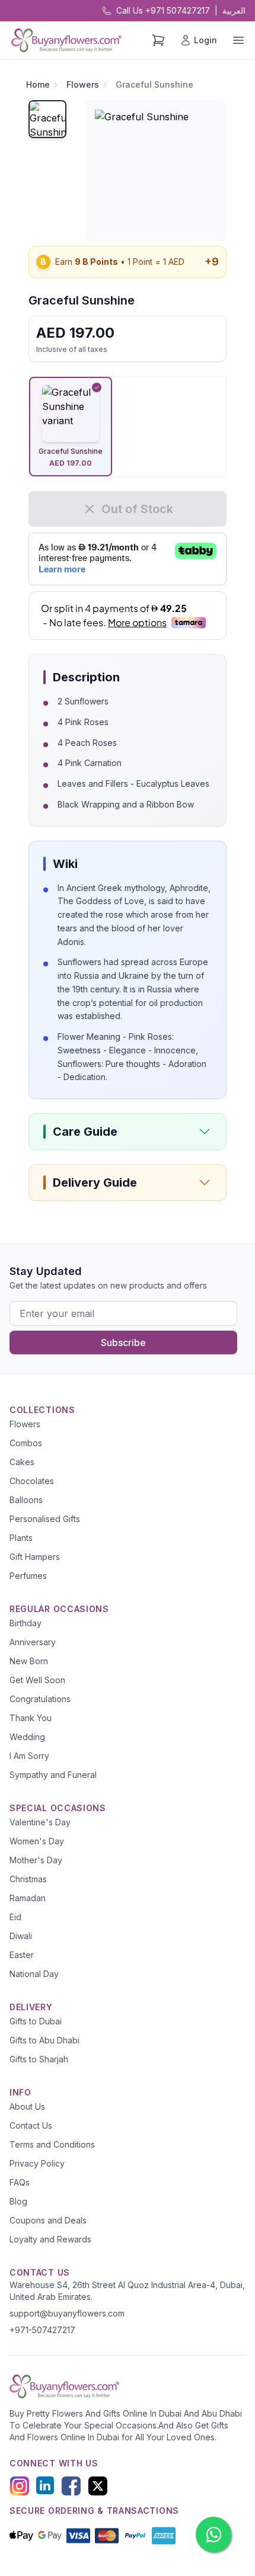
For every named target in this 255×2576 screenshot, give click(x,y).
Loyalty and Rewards (50, 2239)
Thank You (31, 1718)
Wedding (27, 1737)
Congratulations (40, 1699)
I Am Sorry (29, 1756)
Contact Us (31, 2125)
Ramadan (28, 1898)
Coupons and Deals (48, 2220)
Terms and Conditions (52, 2144)
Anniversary (33, 1642)
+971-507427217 (42, 2330)
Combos (26, 1443)
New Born (29, 1661)
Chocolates (32, 1481)
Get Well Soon (37, 1680)
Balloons (26, 1500)
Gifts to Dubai (36, 2021)
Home (38, 84)
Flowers (83, 84)
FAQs (20, 2182)
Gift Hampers (35, 1557)
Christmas (28, 1879)
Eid (15, 1917)
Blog (18, 2201)
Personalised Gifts (45, 1519)
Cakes (22, 1462)
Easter (22, 1955)
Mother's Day (36, 1860)
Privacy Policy (37, 2163)
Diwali (21, 1936)
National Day (34, 1974)
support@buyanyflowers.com (67, 2313)
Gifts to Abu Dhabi (44, 2040)
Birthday (26, 1623)
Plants (21, 1538)
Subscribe (123, 1343)
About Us (27, 2106)
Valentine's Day (40, 1822)
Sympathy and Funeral (53, 1775)
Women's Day (37, 1841)
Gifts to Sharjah (39, 2059)
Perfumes (28, 1576)
